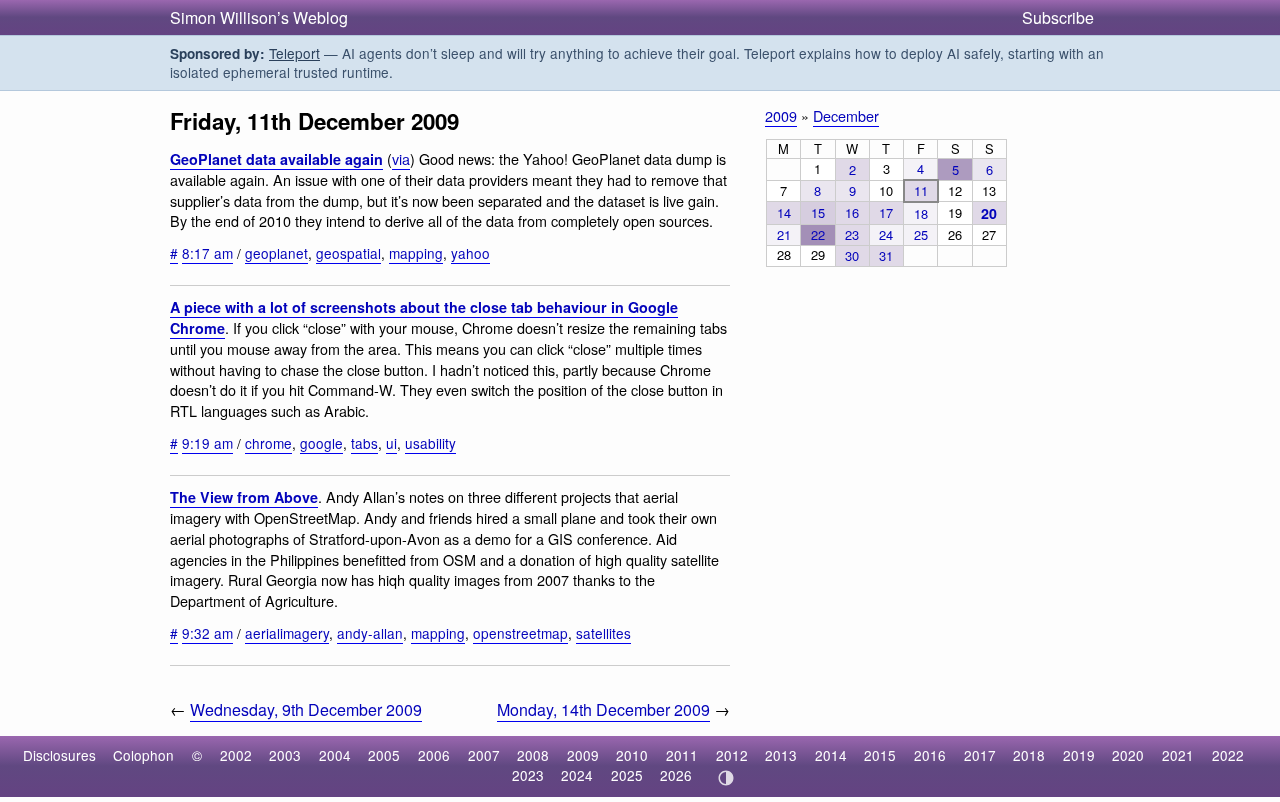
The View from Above (244, 497)
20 (989, 213)
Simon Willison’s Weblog (259, 17)
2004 (335, 755)
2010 (632, 755)
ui (391, 443)
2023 (528, 775)
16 (852, 212)
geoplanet (276, 253)
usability (430, 443)
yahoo (470, 253)
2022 (1228, 755)
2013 (781, 755)
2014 (831, 755)
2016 (930, 755)
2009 (781, 115)
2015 (880, 755)
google (321, 443)
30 (852, 255)
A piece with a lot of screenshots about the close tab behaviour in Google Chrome (424, 317)
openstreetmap (520, 633)
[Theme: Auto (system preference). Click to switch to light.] (725, 778)
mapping (416, 253)
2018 (1029, 755)
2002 (236, 755)
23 (852, 234)
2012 (732, 755)
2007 (484, 755)
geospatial (348, 253)
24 (886, 234)
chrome (268, 443)
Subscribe (1058, 17)
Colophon (143, 755)
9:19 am (207, 443)
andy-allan (370, 633)
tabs (364, 443)
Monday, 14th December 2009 (603, 709)
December (846, 115)
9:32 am (207, 633)
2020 (1128, 755)
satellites (603, 633)
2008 (533, 755)
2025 (627, 775)
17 (886, 212)
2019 (1079, 755)
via (401, 158)
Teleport (294, 53)
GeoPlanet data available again (276, 159)
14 (784, 212)
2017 (980, 755)
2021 (1178, 755)
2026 (676, 775)
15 (818, 212)
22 (818, 234)
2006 (434, 755)
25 (921, 234)
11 (921, 190)
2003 (285, 755)
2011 (682, 755)
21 (784, 234)
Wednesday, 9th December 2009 (306, 709)
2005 (384, 755)
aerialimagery (287, 633)
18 (921, 213)
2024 (577, 775)
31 (886, 255)
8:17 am (207, 253)
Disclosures (59, 755)
